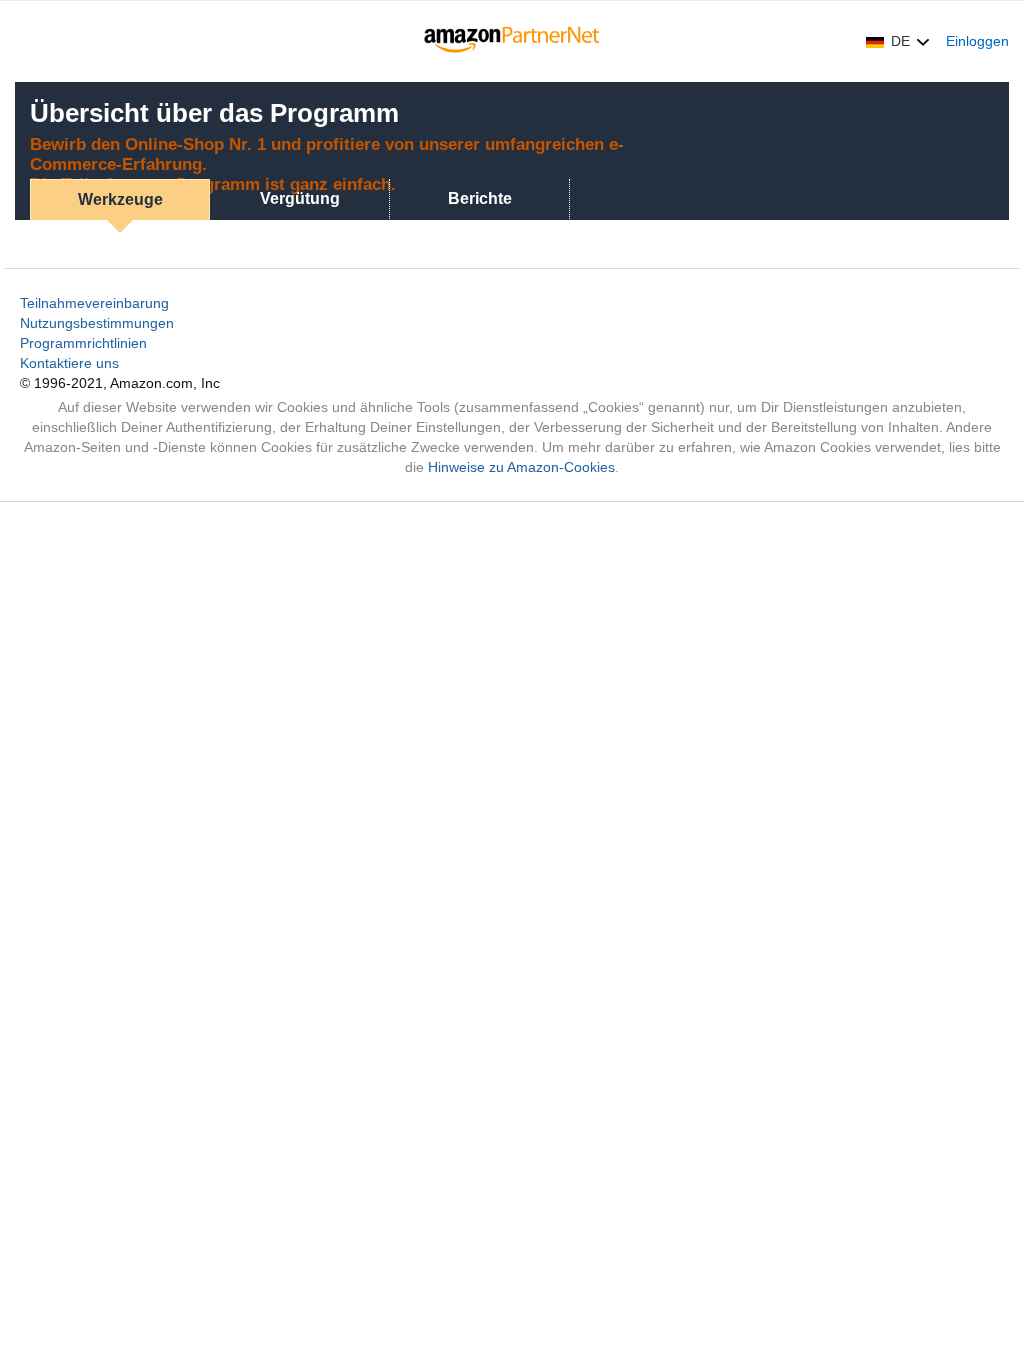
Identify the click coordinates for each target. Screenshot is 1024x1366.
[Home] (512, 41)
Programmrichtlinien (83, 343)
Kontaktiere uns (69, 363)
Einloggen (977, 41)
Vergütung (300, 198)
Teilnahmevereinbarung (94, 303)
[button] (898, 41)
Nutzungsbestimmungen (97, 323)
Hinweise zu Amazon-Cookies (521, 467)
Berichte (480, 198)
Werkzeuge (120, 199)
